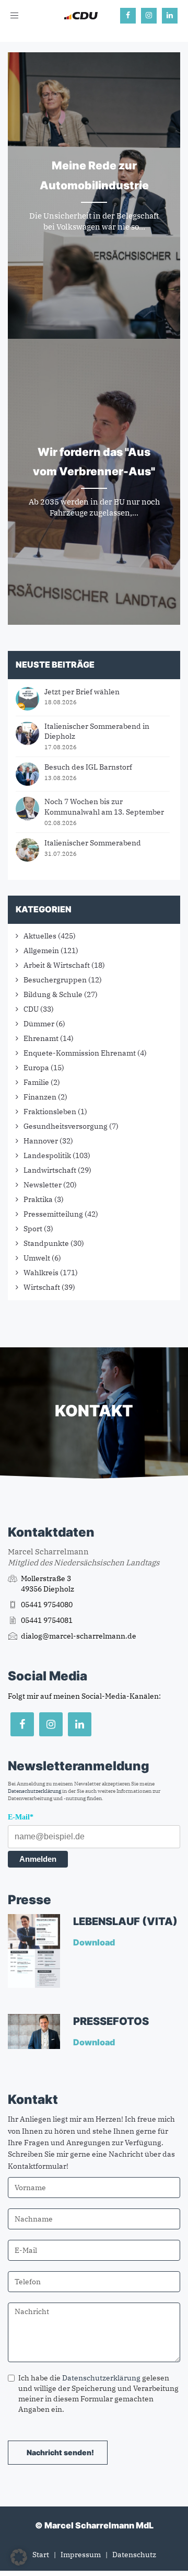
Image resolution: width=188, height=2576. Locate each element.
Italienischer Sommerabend (93, 843)
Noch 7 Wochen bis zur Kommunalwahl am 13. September (104, 807)
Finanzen (40, 1097)
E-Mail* (21, 1817)
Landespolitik (47, 1155)
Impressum (81, 2555)
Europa (36, 1068)
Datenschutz (134, 2555)
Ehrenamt (41, 1038)
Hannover (41, 1141)
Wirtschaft (42, 1287)
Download (95, 1942)
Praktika (38, 1199)
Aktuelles (40, 936)
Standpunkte (46, 1243)
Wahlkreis (41, 1273)
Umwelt (37, 1258)
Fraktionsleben (50, 1112)
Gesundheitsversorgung (66, 1126)
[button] (19, 2557)
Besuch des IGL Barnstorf (88, 767)
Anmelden (38, 1859)
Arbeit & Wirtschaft (57, 965)
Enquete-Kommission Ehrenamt (80, 1053)
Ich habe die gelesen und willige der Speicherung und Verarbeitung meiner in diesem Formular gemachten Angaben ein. (98, 2394)
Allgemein (41, 951)
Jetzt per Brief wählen (82, 692)
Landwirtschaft (50, 1170)
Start (41, 2555)
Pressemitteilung (53, 1214)
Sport (33, 1229)
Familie (36, 1082)
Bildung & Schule (53, 994)
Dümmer (39, 1024)
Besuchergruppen (55, 980)
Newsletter (43, 1185)
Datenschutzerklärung (34, 1791)
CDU (31, 1009)
